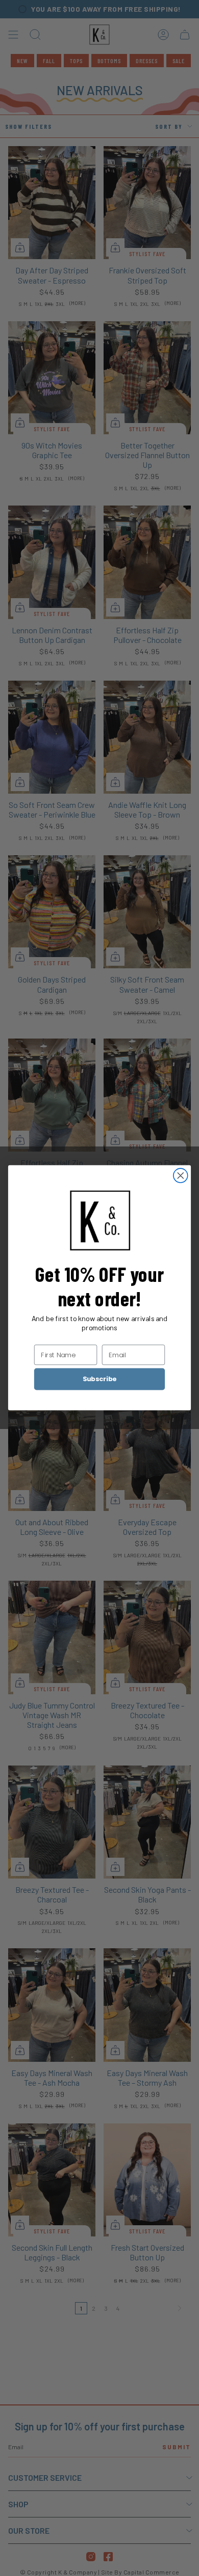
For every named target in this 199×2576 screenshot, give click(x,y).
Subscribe (100, 1379)
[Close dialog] (181, 1175)
